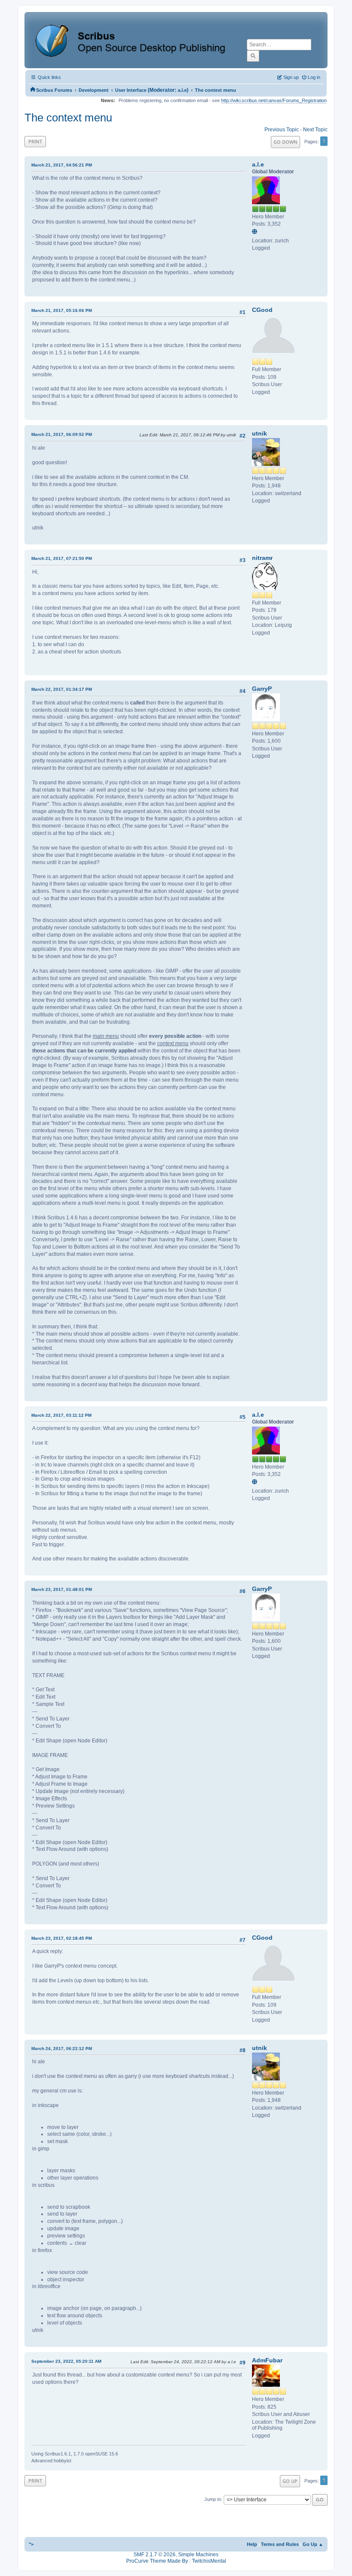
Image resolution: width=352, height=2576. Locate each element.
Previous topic (282, 130)
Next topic (315, 130)
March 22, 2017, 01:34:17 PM (62, 689)
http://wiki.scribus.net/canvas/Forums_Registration (274, 100)
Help (252, 2544)
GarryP (262, 689)
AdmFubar (267, 2360)
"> (31, 2544)
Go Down (285, 142)
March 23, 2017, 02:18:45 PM (62, 1938)
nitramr (262, 558)
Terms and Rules (280, 2544)
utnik (259, 433)
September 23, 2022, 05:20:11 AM (66, 2361)
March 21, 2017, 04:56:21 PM (62, 165)
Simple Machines (198, 2555)
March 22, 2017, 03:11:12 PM (61, 1415)
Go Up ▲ (313, 2544)
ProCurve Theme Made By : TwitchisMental (176, 2561)
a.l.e (182, 90)
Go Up (290, 2481)
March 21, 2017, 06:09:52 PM (62, 434)
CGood (262, 310)
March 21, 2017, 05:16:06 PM (62, 310)
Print (35, 141)
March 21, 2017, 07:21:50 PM (62, 558)
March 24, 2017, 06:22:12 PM (62, 2048)
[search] (253, 56)
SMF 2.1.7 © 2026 (155, 2555)
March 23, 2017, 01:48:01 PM (62, 1589)
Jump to (213, 2500)
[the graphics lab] (256, 232)
